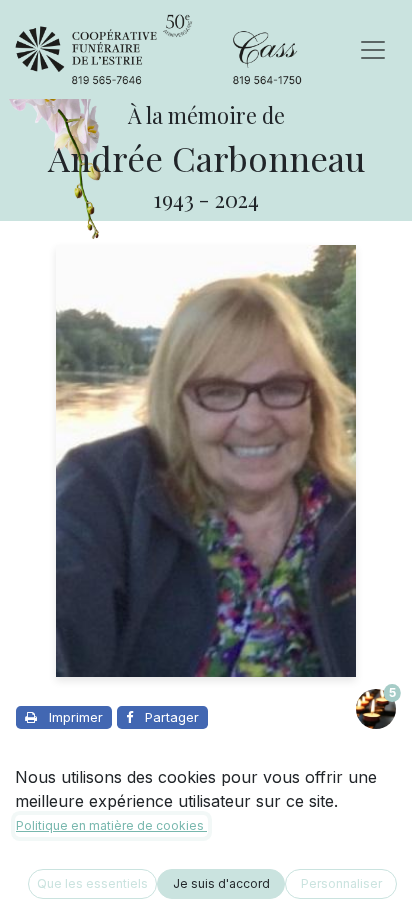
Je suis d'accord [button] (221, 883)
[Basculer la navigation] (373, 50)
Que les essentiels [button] (92, 883)
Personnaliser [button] (341, 883)
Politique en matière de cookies (111, 825)
